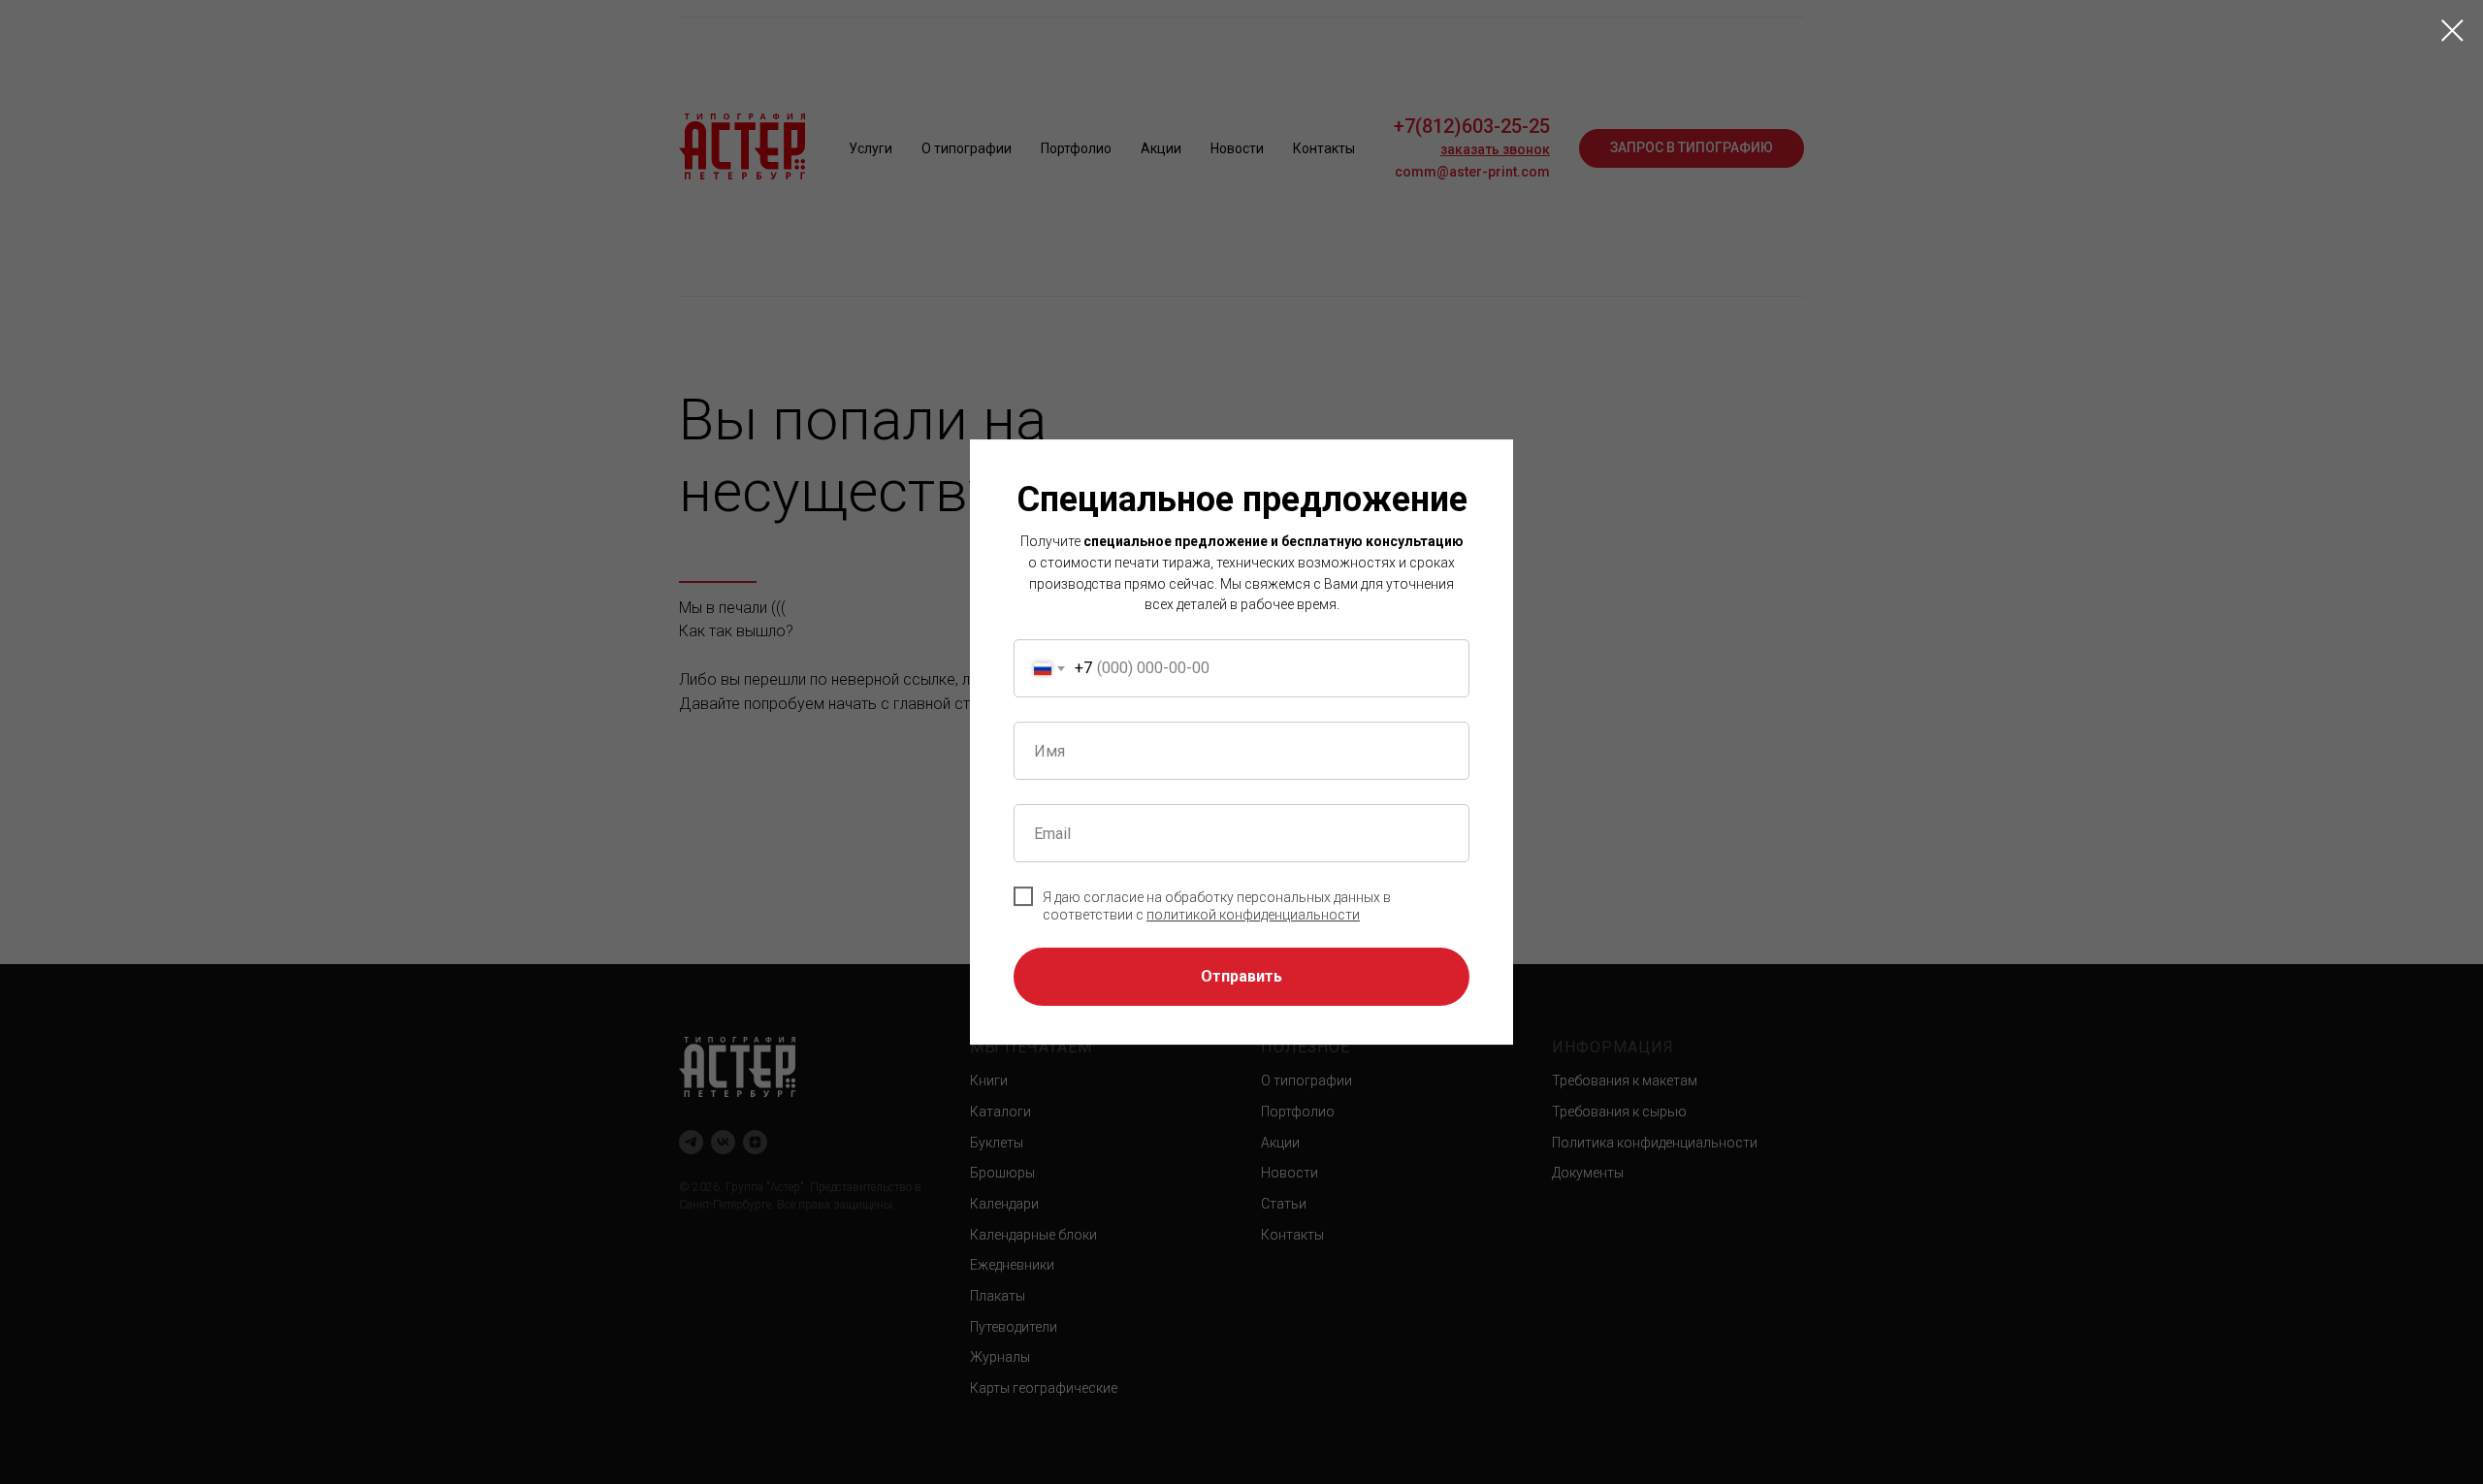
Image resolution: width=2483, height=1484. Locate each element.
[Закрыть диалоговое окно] (2452, 31)
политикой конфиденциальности (1253, 915)
